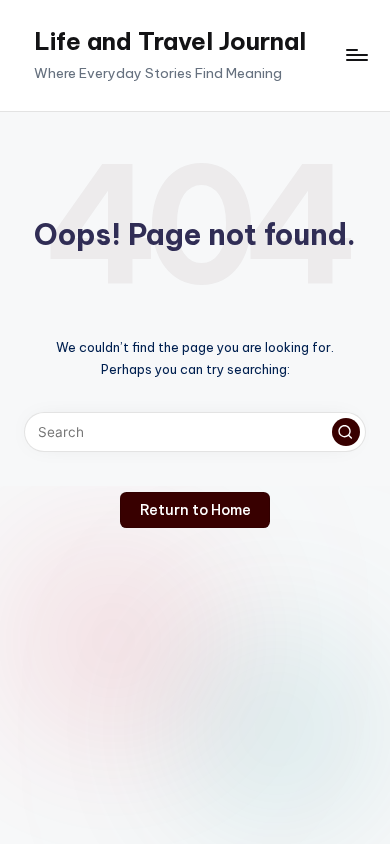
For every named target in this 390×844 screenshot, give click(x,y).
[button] (346, 432)
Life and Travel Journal (170, 41)
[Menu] (356, 55)
